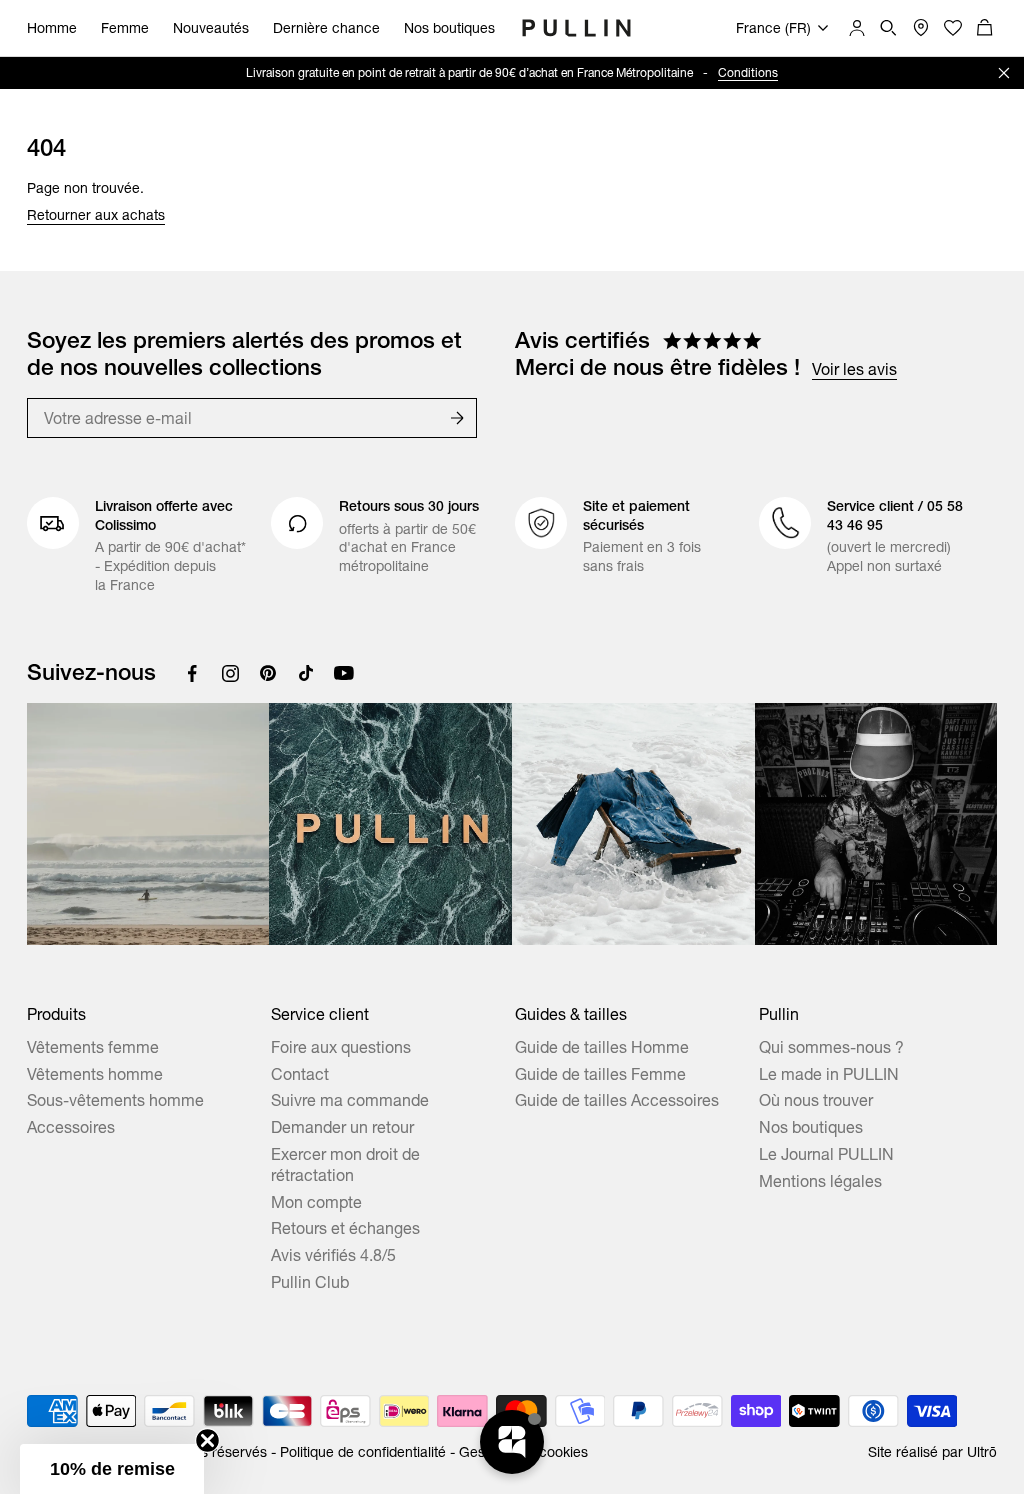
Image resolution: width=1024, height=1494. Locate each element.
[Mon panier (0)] (985, 28)
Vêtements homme (95, 1074)
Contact (300, 1074)
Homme (52, 28)
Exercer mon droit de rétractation (345, 1164)
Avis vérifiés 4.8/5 (333, 1255)
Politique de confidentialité (363, 1452)
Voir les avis (854, 369)
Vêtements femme (93, 1047)
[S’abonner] (457, 418)
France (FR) (773, 28)
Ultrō (982, 1452)
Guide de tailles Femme (600, 1074)
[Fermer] (1004, 73)
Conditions (748, 72)
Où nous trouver (816, 1100)
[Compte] (857, 28)
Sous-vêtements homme (115, 1100)
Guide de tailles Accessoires (617, 1100)
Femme (125, 28)
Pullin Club (310, 1282)
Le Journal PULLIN (826, 1154)
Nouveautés (211, 28)
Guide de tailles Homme (602, 1047)
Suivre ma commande (350, 1100)
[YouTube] (344, 673)
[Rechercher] (889, 28)
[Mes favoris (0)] (953, 28)
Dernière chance (326, 28)
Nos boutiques (449, 28)
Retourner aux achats (96, 215)
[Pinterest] (268, 673)
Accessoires (71, 1127)
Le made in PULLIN (829, 1074)
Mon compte (316, 1202)
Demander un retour (342, 1127)
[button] (112, 1469)
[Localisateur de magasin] (921, 28)
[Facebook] (192, 673)
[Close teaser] (207, 1440)
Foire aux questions (341, 1047)
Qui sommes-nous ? (831, 1047)
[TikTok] (306, 673)
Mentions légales (820, 1181)
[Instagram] (230, 673)
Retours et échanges (345, 1228)
